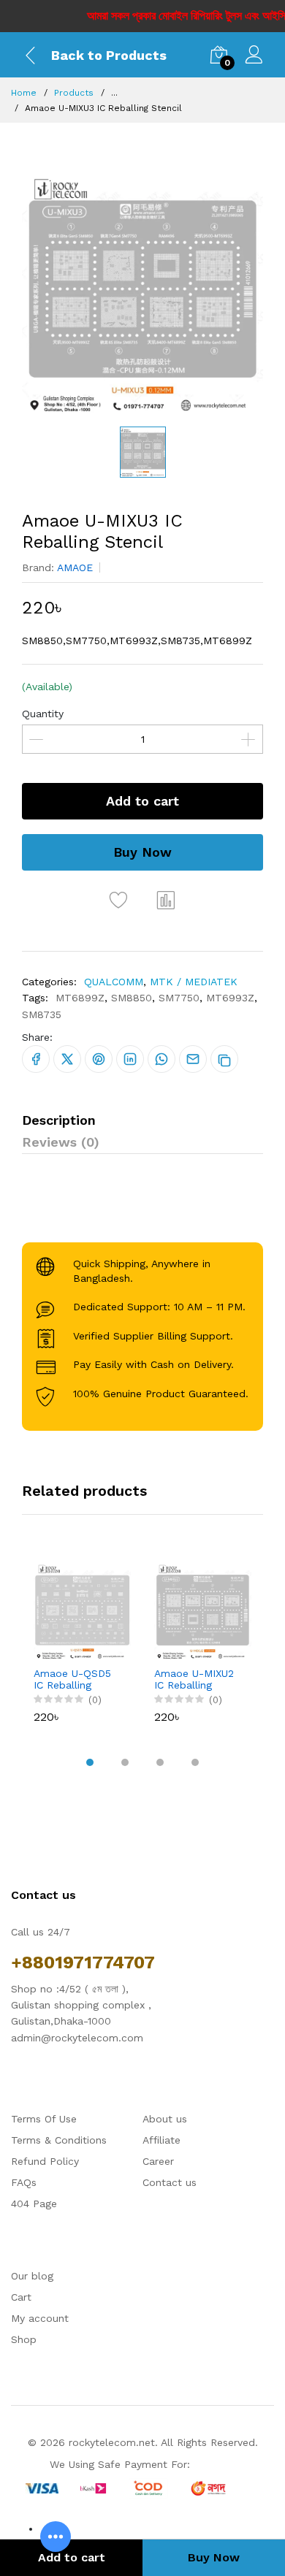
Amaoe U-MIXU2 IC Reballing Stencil (194, 1680)
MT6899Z (80, 998)
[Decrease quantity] (37, 739)
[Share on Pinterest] (99, 1059)
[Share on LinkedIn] (130, 1059)
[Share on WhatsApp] (161, 1059)
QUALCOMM (114, 982)
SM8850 (132, 998)
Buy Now (142, 852)
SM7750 (179, 998)
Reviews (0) (61, 1142)
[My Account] (254, 57)
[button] (90, 1762)
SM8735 (42, 1014)
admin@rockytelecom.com (77, 2038)
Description (59, 1120)
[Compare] (167, 900)
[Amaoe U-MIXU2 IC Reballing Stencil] (203, 1612)
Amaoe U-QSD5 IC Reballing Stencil (72, 1680)
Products (74, 93)
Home (24, 93)
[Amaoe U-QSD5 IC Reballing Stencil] (82, 1612)
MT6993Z (230, 998)
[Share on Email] (193, 1059)
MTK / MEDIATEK (194, 982)
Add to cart (142, 801)
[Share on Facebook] (36, 1059)
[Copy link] (224, 1059)
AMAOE (75, 567)
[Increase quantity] (248, 739)
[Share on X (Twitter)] (67, 1059)
